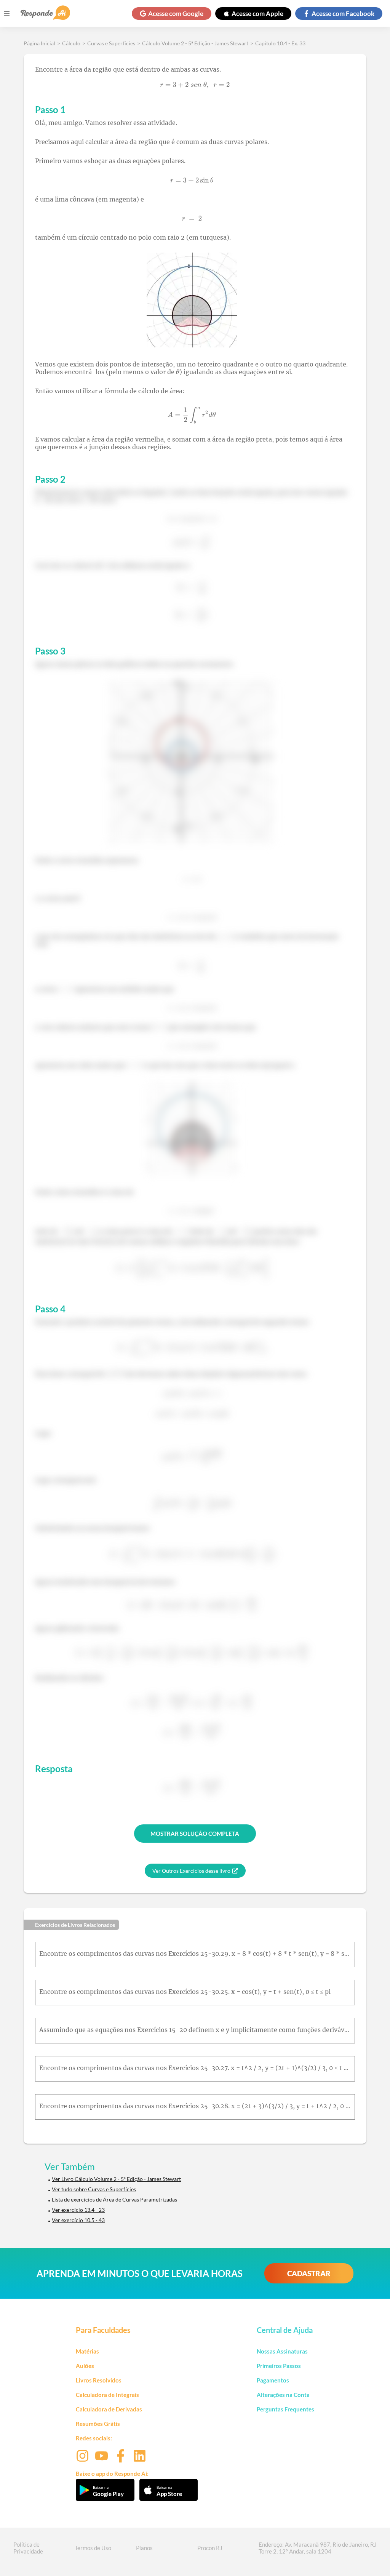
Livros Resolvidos (99, 2380)
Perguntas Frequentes (285, 2409)
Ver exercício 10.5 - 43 (78, 2220)
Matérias (87, 2351)
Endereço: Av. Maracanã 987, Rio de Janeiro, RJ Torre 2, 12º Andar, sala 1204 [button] (318, 2548)
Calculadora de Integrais (107, 2395)
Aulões (85, 2366)
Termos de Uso (93, 2548)
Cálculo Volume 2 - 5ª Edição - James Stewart (195, 43)
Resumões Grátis (98, 2424)
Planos (144, 2548)
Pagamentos (273, 2380)
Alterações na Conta (283, 2395)
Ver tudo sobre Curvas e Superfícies (94, 2189)
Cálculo (71, 43)
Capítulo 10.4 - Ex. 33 (280, 43)
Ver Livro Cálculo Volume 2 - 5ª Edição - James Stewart (116, 2179)
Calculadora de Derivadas (109, 2409)
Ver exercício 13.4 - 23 (78, 2210)
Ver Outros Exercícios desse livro (191, 1871)
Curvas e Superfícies (111, 43)
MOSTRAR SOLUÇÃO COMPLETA (195, 1834)
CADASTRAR (309, 2273)
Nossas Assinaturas (282, 2351)
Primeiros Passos (279, 2366)
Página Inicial (39, 43)
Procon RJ (210, 2548)
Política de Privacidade (28, 2548)
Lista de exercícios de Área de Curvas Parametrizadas (114, 2199)
